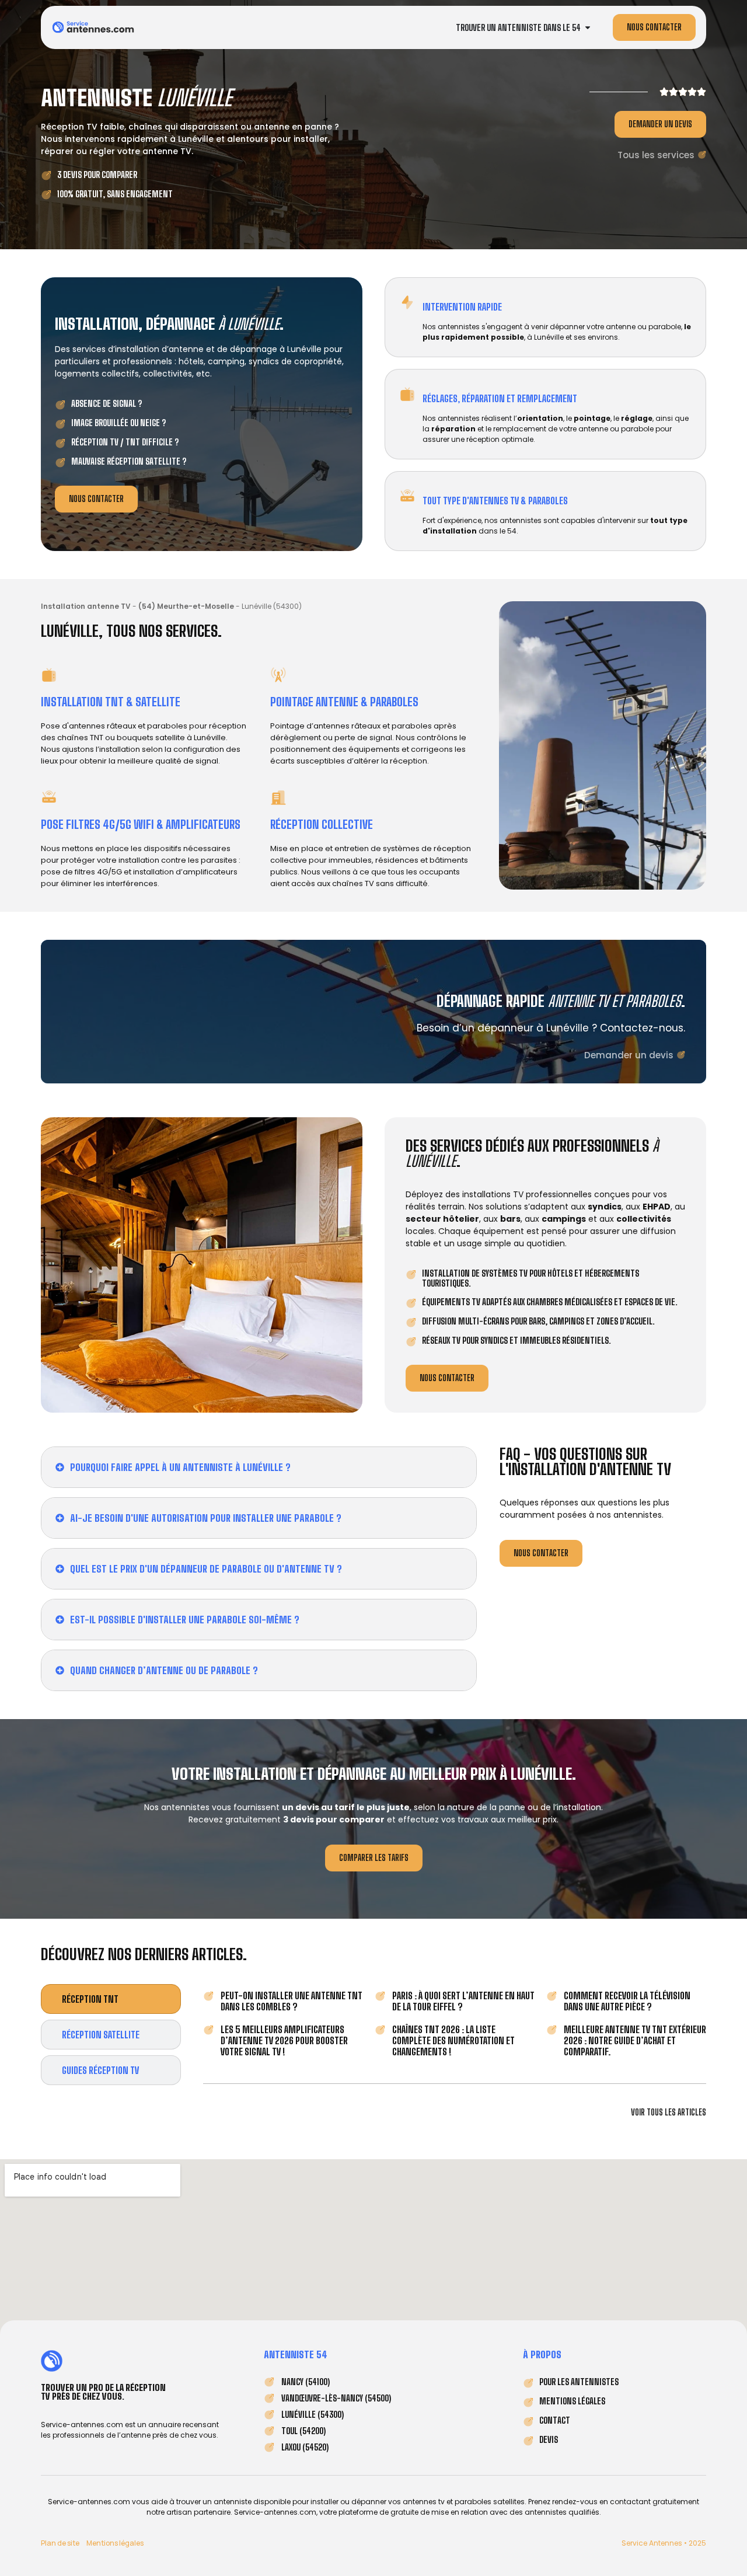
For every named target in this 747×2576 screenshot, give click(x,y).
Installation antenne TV (86, 606)
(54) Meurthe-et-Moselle (186, 606)
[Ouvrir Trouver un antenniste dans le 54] (588, 28)
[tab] (111, 1999)
